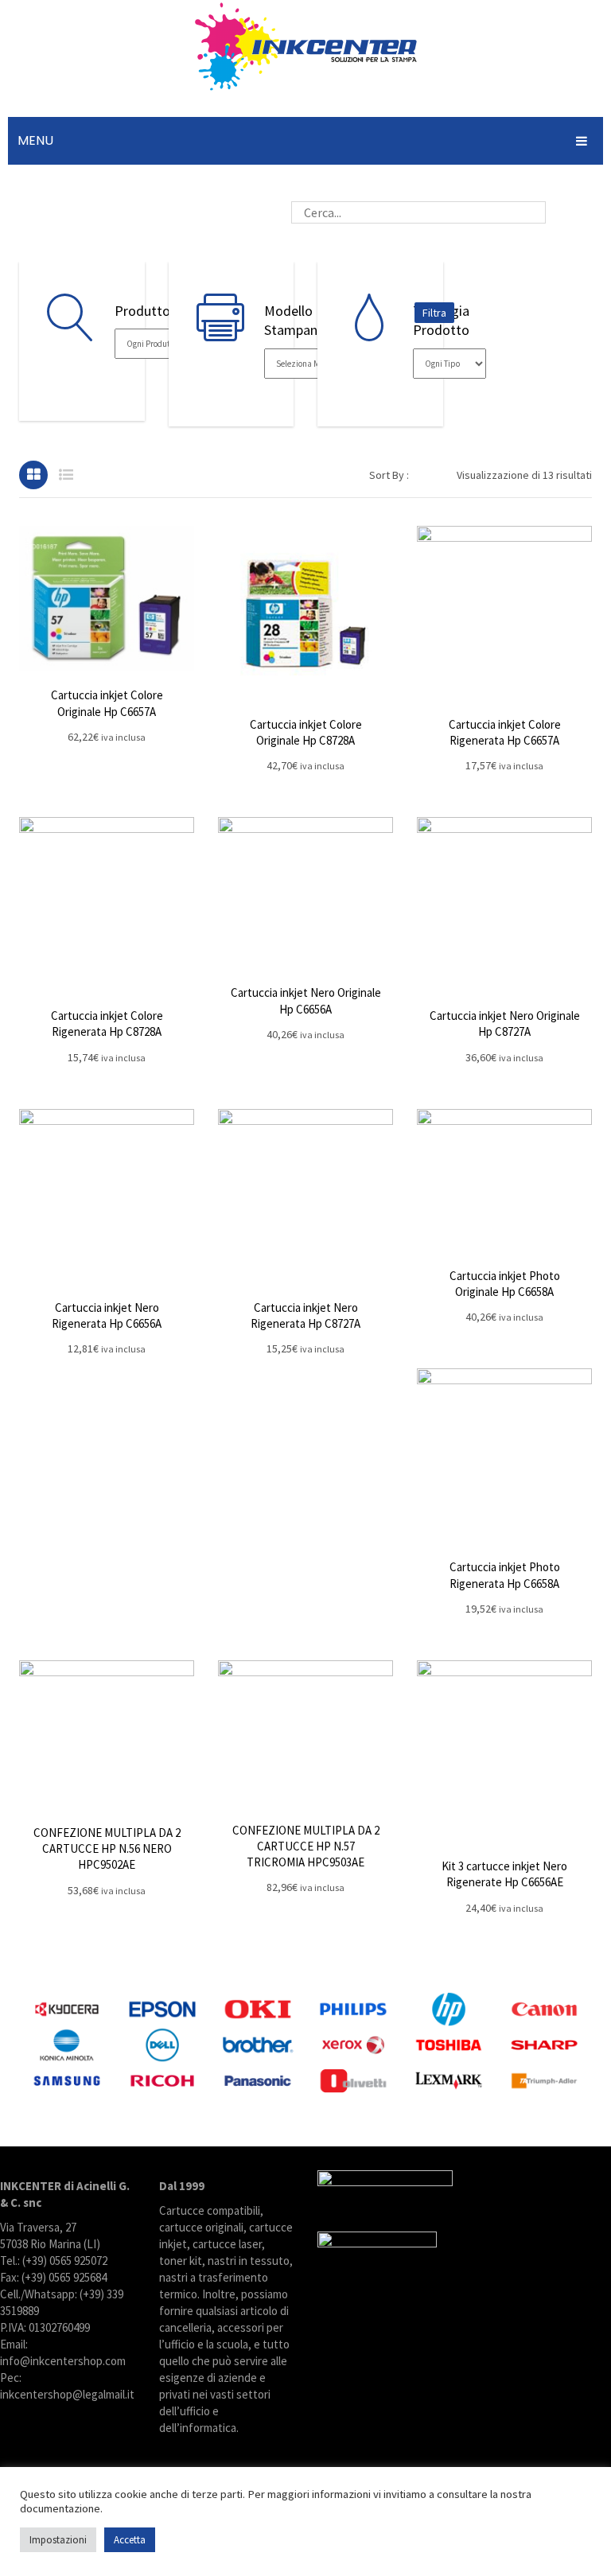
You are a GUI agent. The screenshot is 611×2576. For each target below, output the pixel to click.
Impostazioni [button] (58, 2540)
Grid (33, 475)
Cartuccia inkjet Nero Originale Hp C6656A (306, 1000)
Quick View (107, 598)
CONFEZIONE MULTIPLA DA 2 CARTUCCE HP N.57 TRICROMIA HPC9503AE (306, 1846)
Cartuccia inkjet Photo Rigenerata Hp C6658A (505, 1575)
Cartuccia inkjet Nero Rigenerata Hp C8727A (305, 1315)
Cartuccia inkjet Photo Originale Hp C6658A (505, 1284)
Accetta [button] (130, 2540)
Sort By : (389, 475)
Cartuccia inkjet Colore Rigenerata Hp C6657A (505, 732)
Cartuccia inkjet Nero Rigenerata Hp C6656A (107, 1315)
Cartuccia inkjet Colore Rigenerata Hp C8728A (107, 1023)
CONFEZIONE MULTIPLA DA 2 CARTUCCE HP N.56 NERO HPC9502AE (107, 1849)
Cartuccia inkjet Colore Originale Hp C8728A (306, 732)
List (66, 475)
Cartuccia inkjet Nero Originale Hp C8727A (505, 1023)
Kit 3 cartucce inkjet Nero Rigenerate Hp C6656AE (504, 1874)
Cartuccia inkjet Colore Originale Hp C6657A (107, 703)
